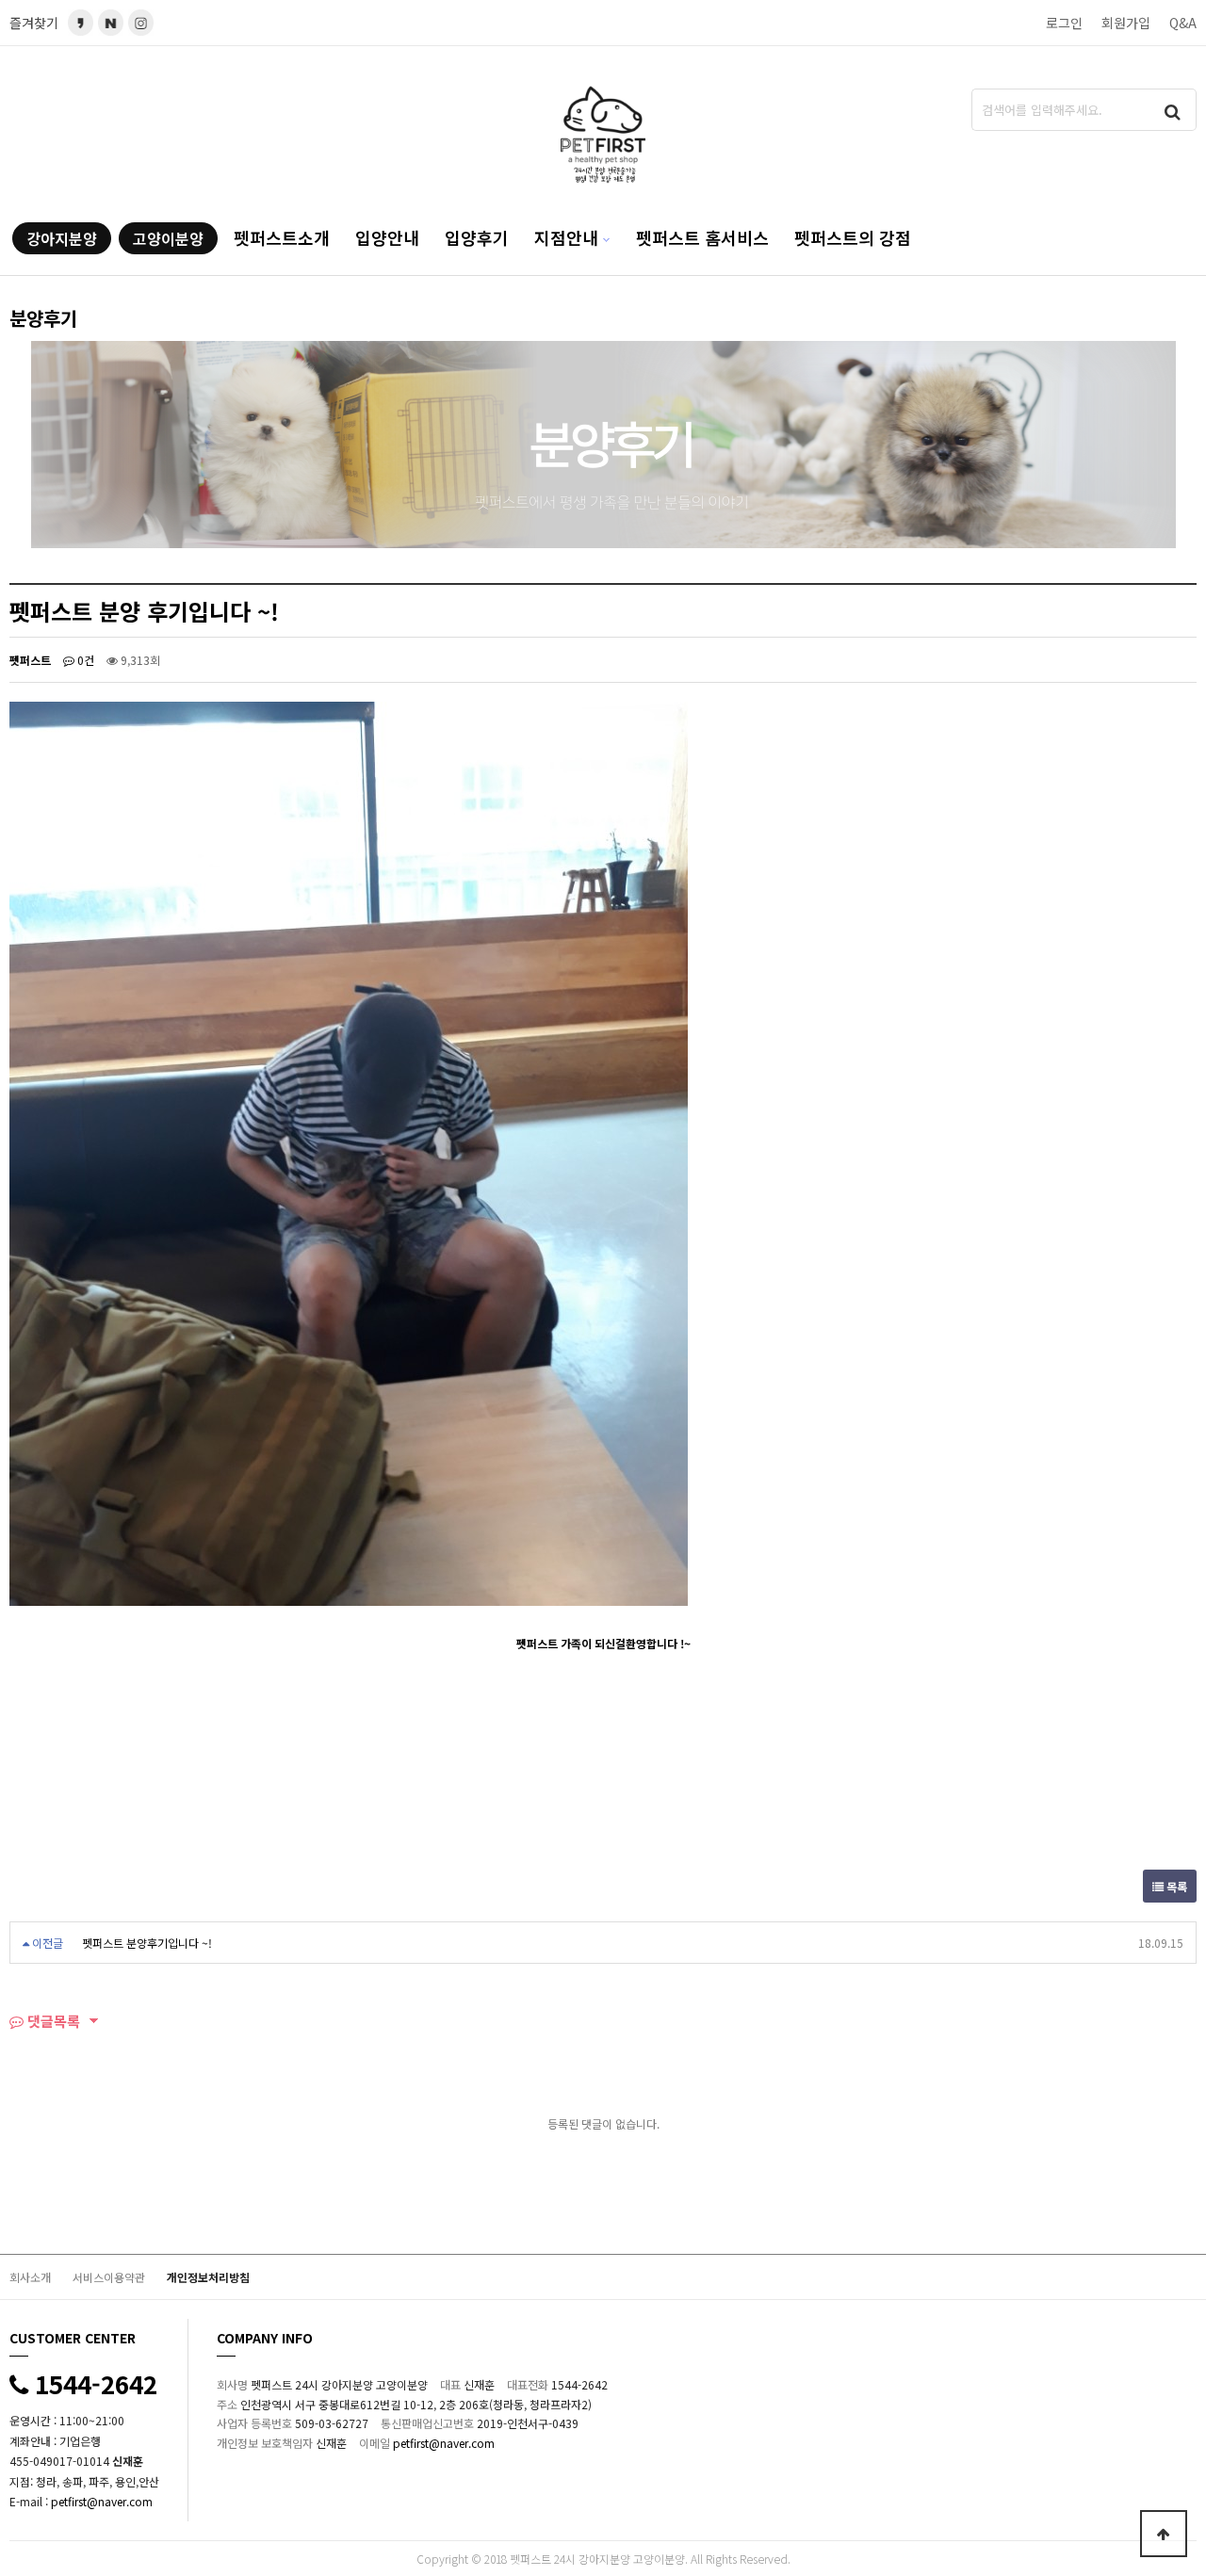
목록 (1175, 1886)
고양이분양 (168, 238)
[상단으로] (1164, 2534)
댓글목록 (52, 2021)
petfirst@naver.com (102, 2501)
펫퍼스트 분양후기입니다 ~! (147, 1943)
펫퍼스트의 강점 (853, 237)
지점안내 (566, 237)
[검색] (1173, 110)
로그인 (1064, 23)
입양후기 (477, 237)
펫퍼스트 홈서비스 (702, 237)
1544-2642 (93, 2383)
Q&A (1183, 23)
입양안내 (387, 237)
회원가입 (1126, 23)
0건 (84, 660)
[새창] (111, 22)
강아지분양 (62, 238)
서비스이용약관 (109, 2277)
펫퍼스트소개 (282, 237)
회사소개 (30, 2277)
